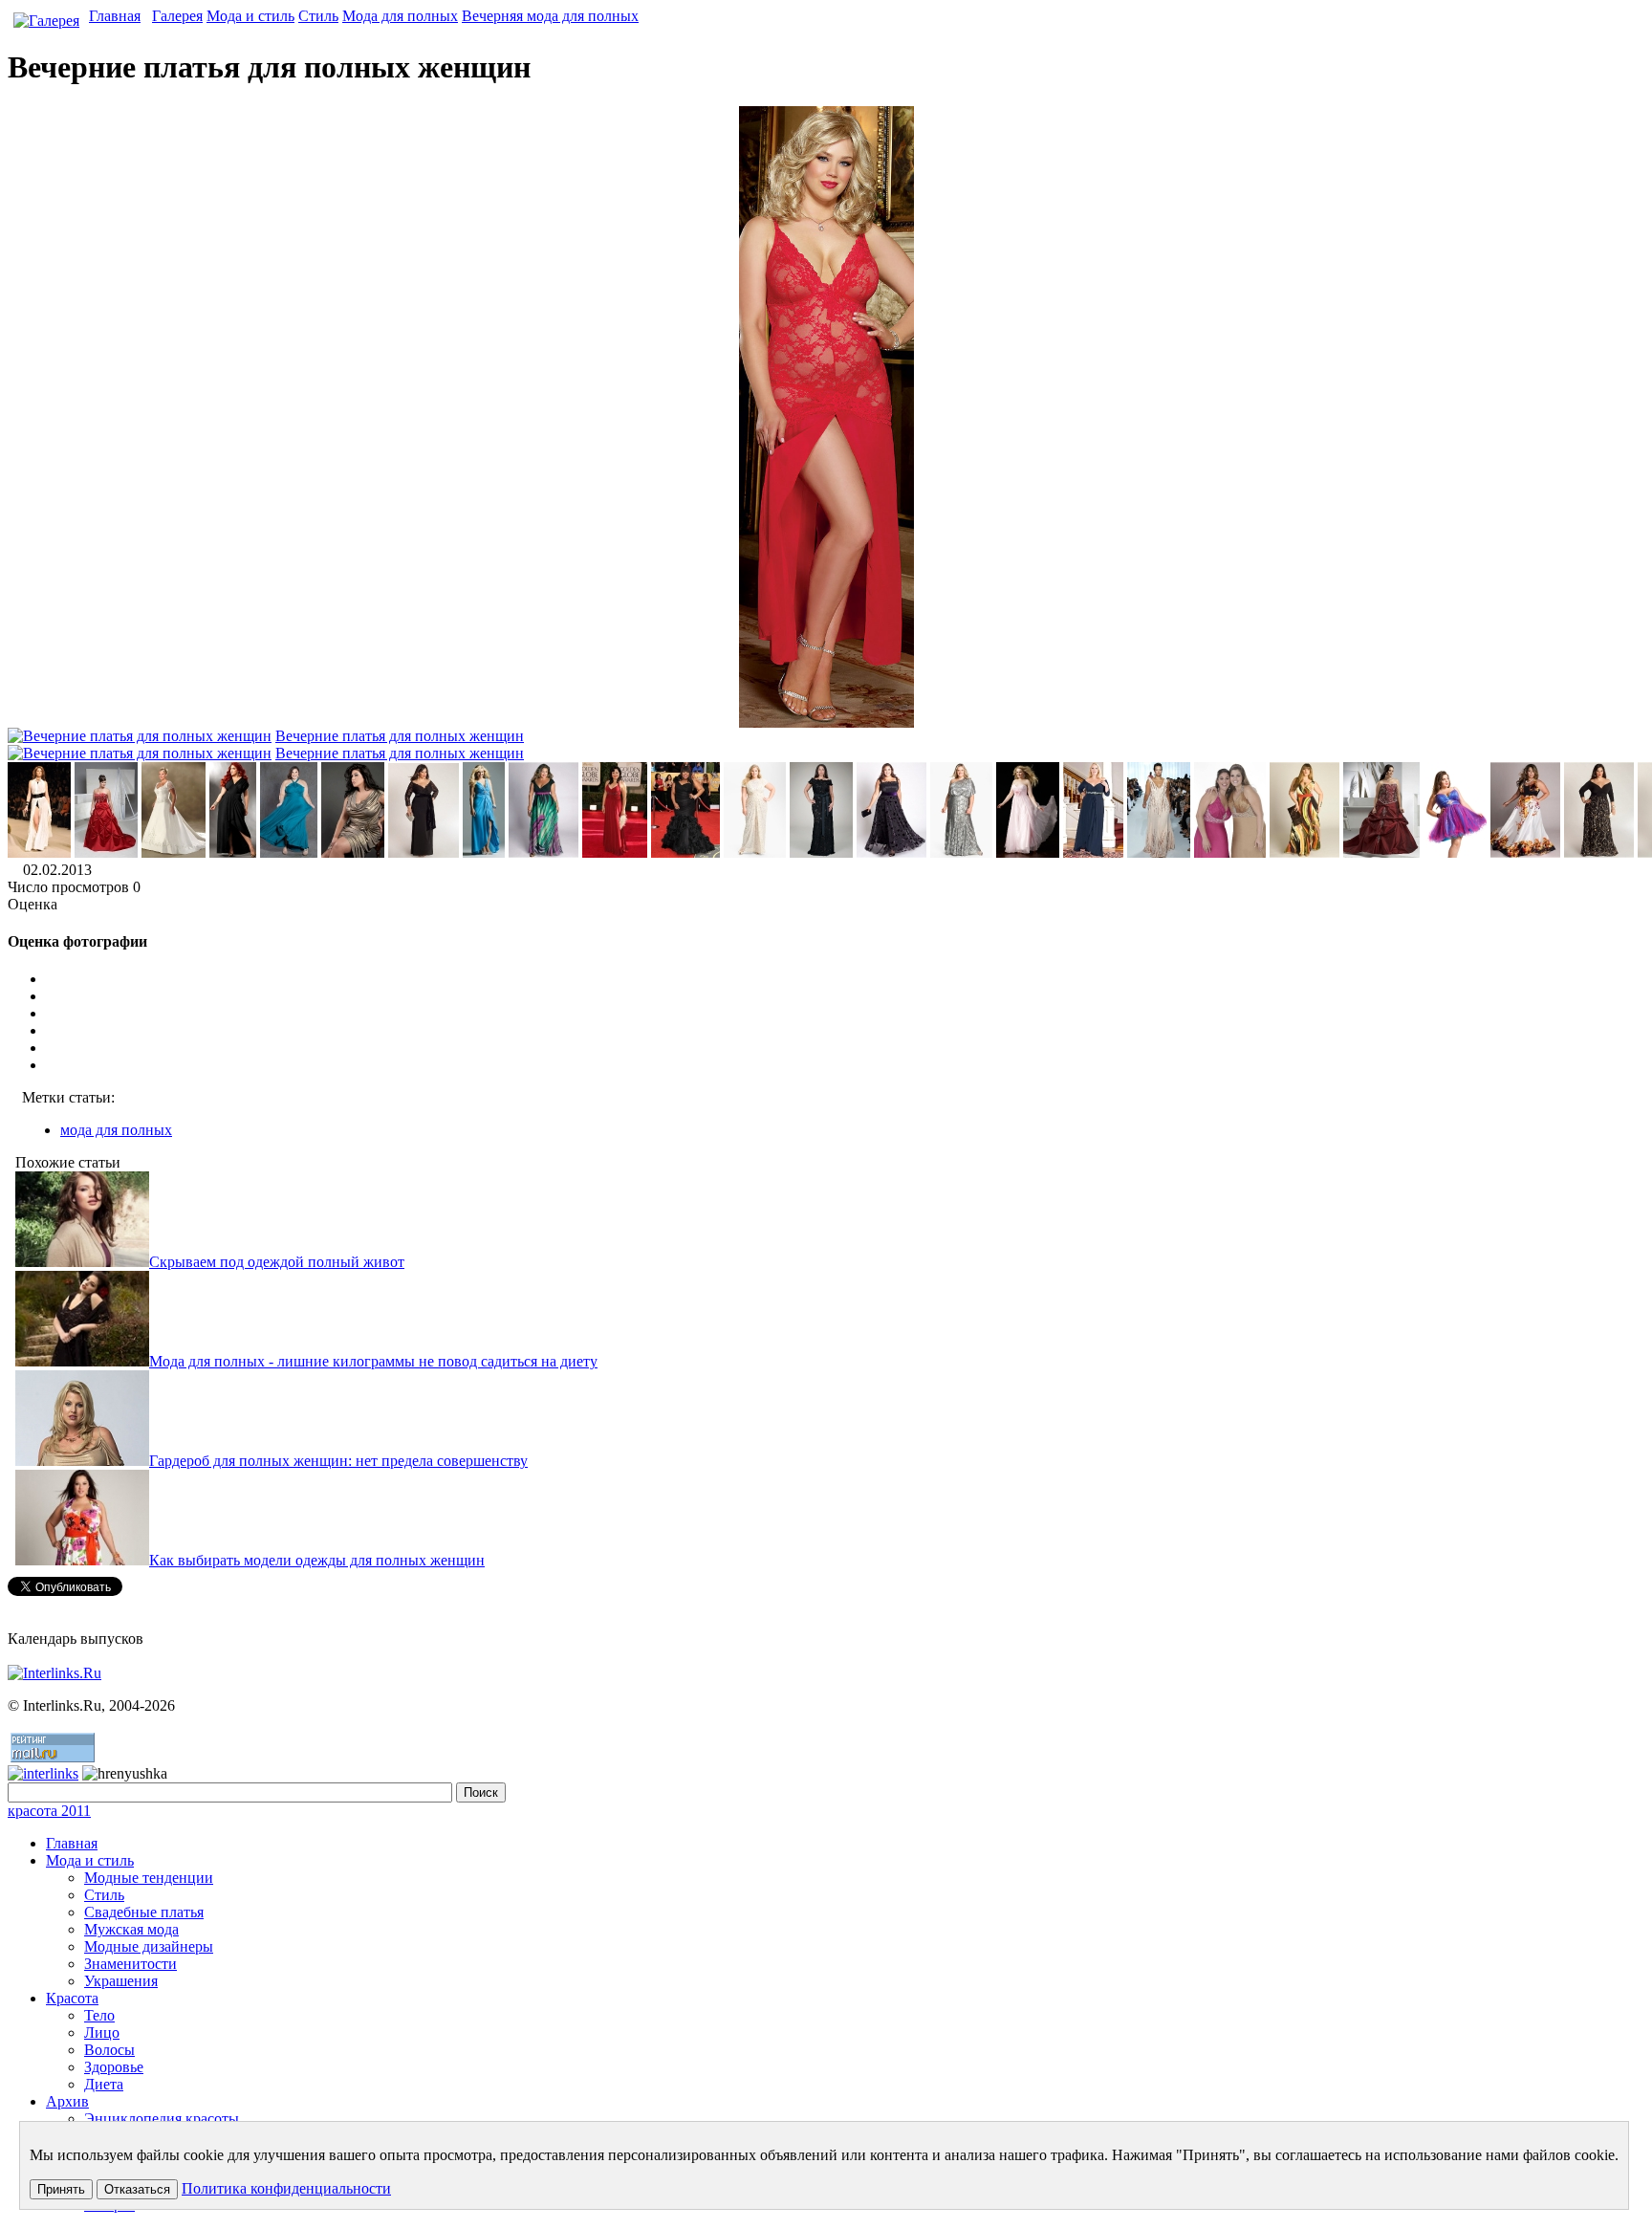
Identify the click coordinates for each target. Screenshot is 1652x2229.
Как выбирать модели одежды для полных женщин (317, 1560)
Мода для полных (400, 16)
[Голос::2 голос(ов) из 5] (845, 1014)
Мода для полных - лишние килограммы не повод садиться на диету (373, 1361)
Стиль (318, 16)
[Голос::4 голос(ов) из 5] (845, 1048)
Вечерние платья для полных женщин (400, 736)
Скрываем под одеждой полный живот (277, 1262)
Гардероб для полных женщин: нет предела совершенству (338, 1461)
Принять (61, 2189)
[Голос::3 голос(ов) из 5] (845, 1031)
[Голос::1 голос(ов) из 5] (845, 996)
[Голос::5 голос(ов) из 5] (845, 1065)
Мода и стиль (250, 16)
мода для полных (116, 1130)
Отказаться (137, 2189)
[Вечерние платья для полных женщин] (39, 852)
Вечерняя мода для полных (550, 16)
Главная (115, 16)
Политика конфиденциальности (286, 2188)
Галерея (177, 16)
